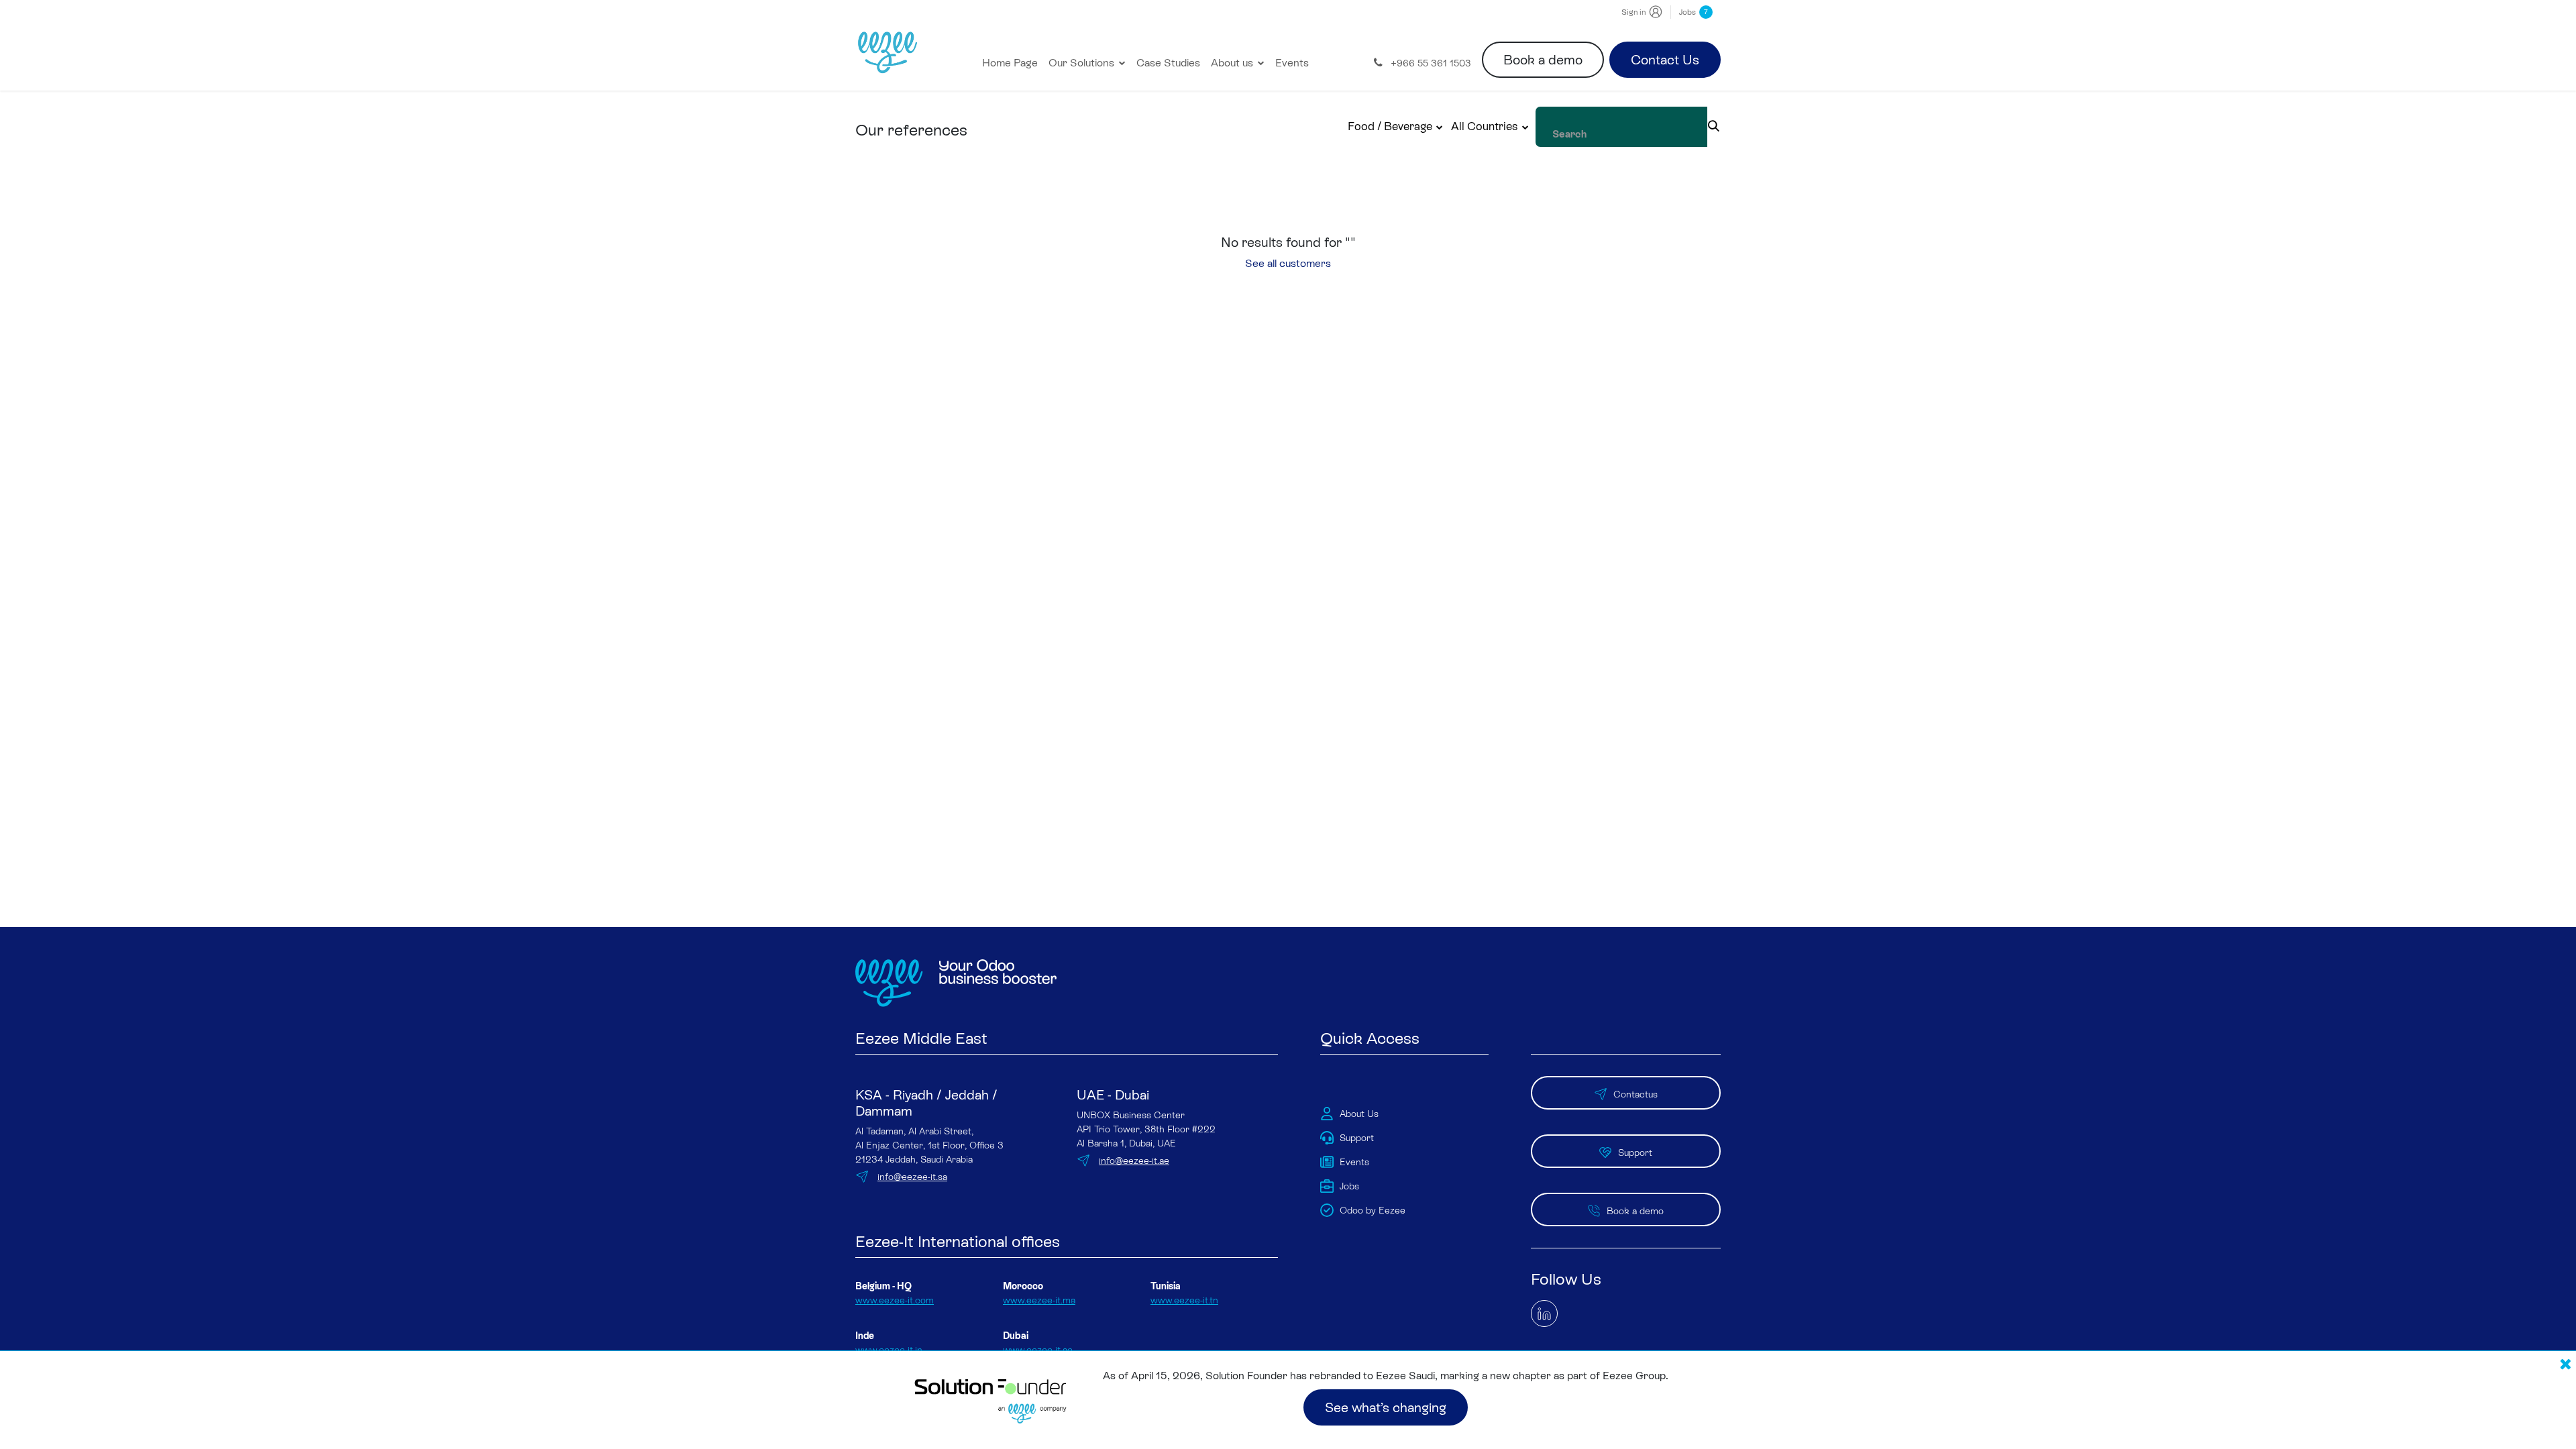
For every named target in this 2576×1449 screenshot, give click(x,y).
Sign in (1633, 12)
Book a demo (1543, 60)
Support (1635, 1152)
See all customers (1288, 263)
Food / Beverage (1390, 126)
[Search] (1714, 127)
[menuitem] (1010, 63)
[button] (1396, 127)
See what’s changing (1386, 1407)
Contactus (1635, 1094)
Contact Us (1665, 60)
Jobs (1694, 12)
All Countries (1484, 126)
